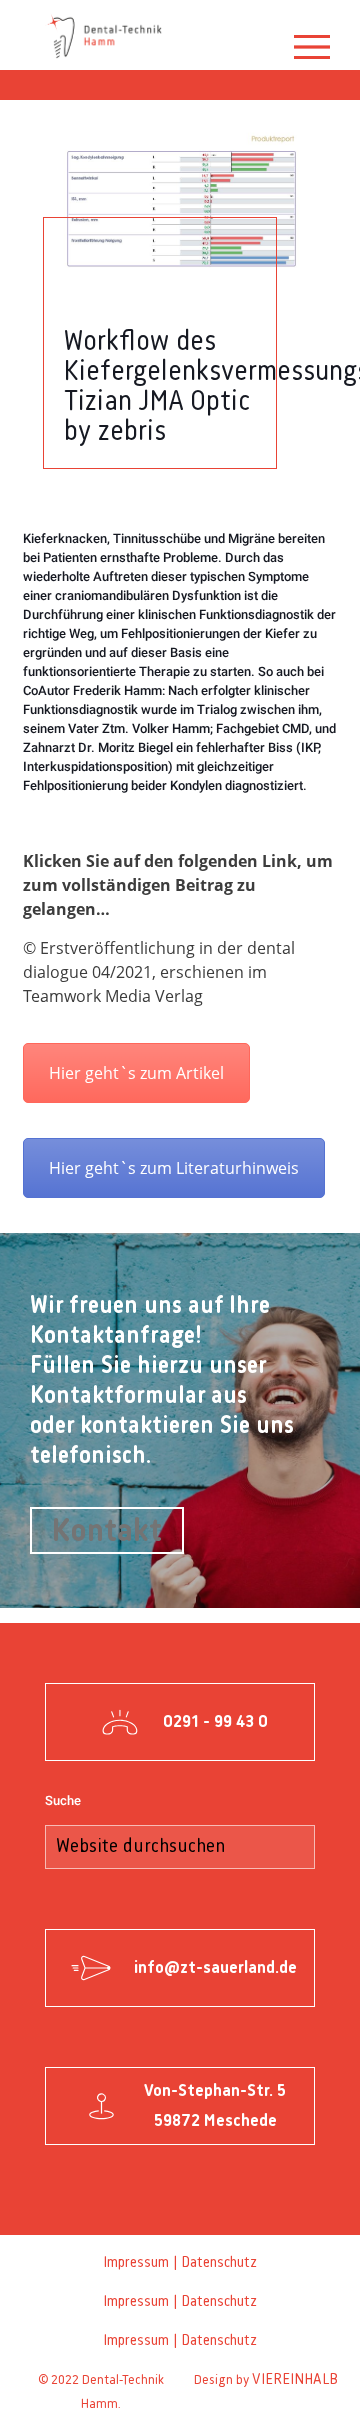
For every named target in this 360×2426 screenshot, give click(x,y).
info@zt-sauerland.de (215, 1968)
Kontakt (107, 1532)
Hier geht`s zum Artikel (136, 1073)
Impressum (136, 2263)
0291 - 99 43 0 (215, 1722)
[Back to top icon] (330, 2392)
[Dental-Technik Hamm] (105, 35)
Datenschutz (219, 2263)
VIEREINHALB (295, 2380)
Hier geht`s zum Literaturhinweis (174, 1168)
